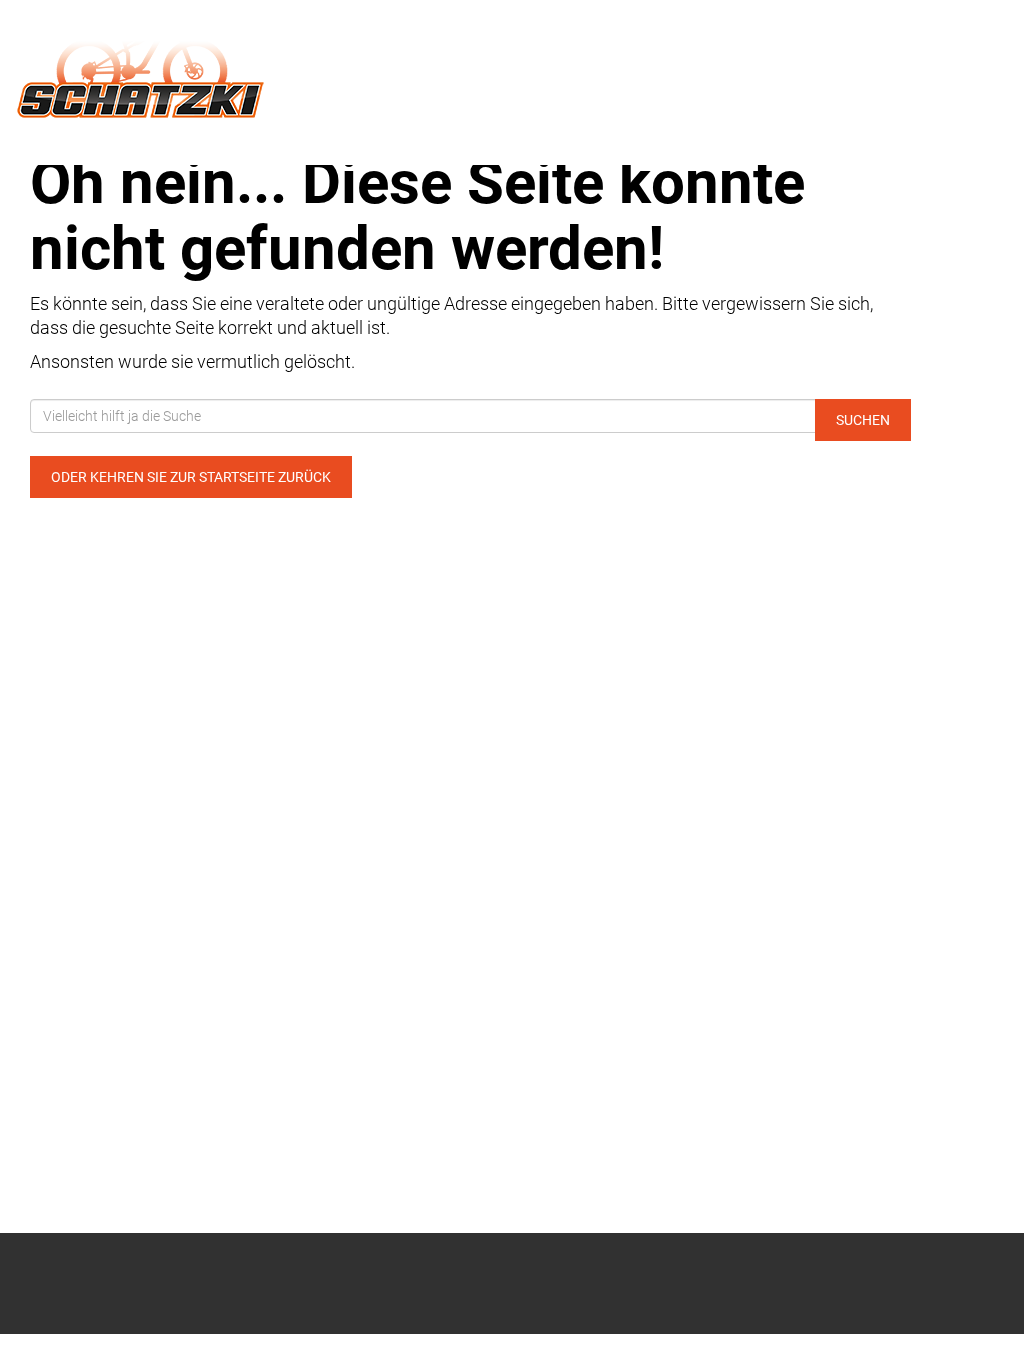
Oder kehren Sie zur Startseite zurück (191, 477)
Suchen (863, 420)
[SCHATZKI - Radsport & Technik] (213, 67)
